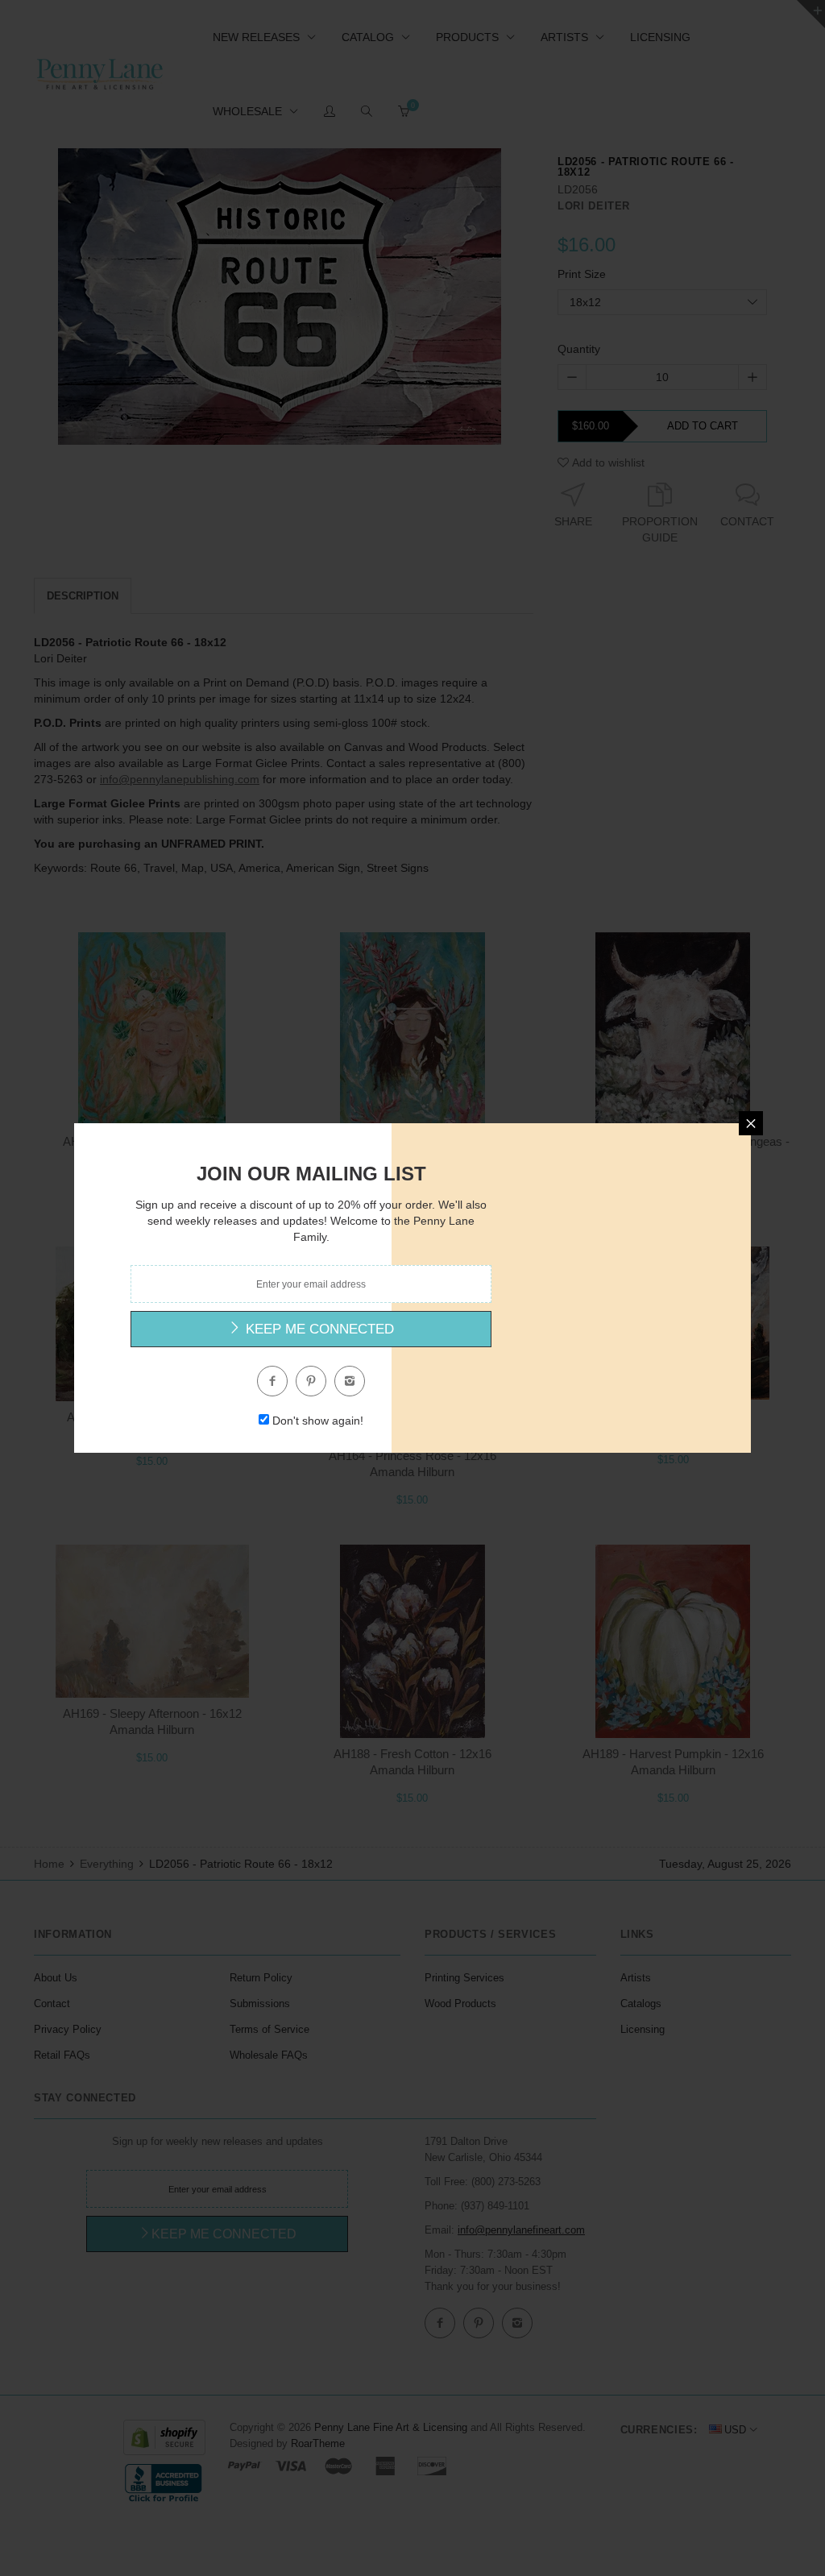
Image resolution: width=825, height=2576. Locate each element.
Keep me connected (318, 1329)
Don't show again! (318, 1421)
